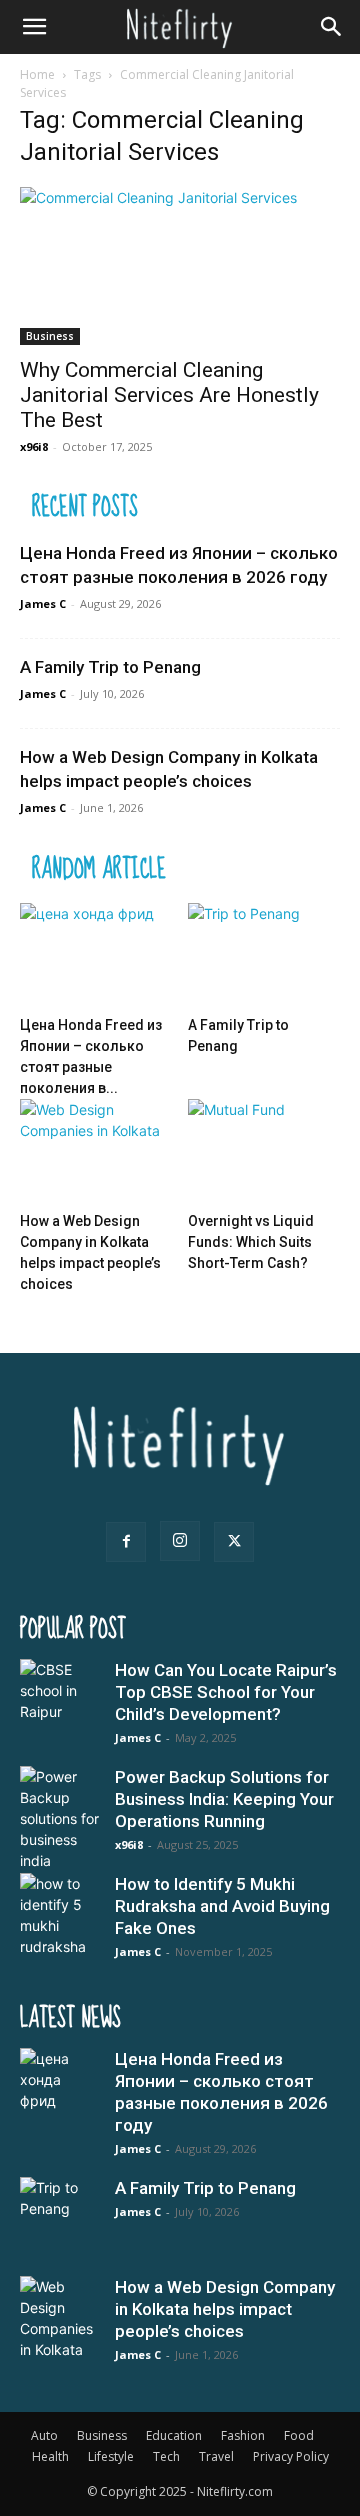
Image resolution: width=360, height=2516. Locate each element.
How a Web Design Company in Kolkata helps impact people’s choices (225, 2309)
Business (50, 336)
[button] (34, 27)
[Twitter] (234, 1542)
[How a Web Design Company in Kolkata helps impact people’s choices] (96, 1151)
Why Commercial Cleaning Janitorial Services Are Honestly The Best (169, 395)
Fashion (243, 2435)
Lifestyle (111, 2456)
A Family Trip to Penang (110, 667)
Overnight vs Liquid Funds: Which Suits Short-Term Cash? (251, 1242)
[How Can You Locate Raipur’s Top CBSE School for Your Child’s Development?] (60, 1699)
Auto (44, 2435)
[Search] (332, 27)
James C (43, 603)
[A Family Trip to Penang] (264, 955)
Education (174, 2435)
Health (50, 2456)
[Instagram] (180, 1541)
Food (299, 2435)
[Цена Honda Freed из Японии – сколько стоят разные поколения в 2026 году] (96, 955)
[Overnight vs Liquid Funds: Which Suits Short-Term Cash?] (264, 1151)
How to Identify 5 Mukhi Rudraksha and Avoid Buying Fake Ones (222, 1906)
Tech (166, 2456)
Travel (216, 2456)
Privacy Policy (291, 2456)
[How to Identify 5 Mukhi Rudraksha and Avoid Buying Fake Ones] (60, 1915)
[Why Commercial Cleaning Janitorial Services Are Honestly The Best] (180, 266)
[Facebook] (126, 1542)
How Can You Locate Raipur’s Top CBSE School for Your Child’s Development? (226, 1692)
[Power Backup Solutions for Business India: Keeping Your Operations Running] (60, 1818)
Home (37, 74)
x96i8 (34, 446)
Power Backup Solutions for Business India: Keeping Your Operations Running (224, 1799)
